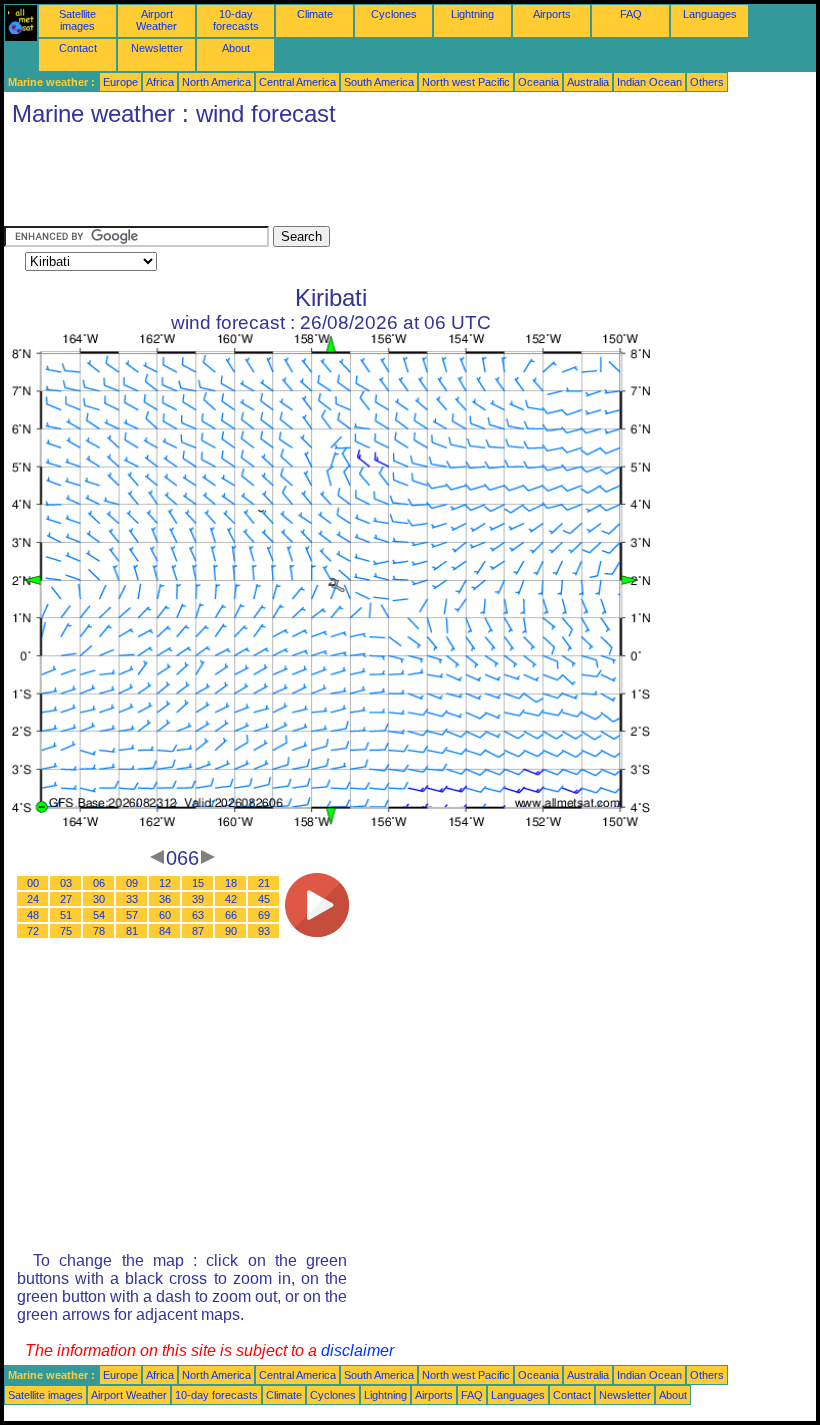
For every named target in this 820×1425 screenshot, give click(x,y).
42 (231, 899)
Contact (78, 48)
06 (99, 883)
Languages (710, 14)
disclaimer (357, 1350)
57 (132, 915)
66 (231, 915)
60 (165, 915)
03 (66, 883)
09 (132, 883)
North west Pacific (466, 82)
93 (264, 931)
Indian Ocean (649, 82)
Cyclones (394, 14)
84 (165, 931)
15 (198, 883)
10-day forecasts (236, 20)
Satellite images (77, 20)
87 (198, 931)
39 (198, 899)
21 (264, 883)
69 (264, 915)
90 (231, 931)
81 (132, 931)
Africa (160, 82)
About (236, 48)
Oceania (538, 82)
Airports (552, 14)
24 (33, 899)
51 (66, 915)
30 (99, 899)
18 (231, 883)
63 (198, 915)
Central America (297, 82)
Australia (588, 82)
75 (66, 931)
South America (379, 82)
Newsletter (157, 48)
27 (66, 899)
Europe (120, 82)
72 (33, 931)
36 (165, 899)
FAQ (631, 14)
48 (33, 915)
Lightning (472, 14)
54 (99, 915)
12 (165, 883)
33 (132, 899)
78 (99, 931)
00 (33, 883)
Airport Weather (156, 20)
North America (216, 82)
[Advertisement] (368, 181)
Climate (315, 14)
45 (264, 899)
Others (707, 82)
